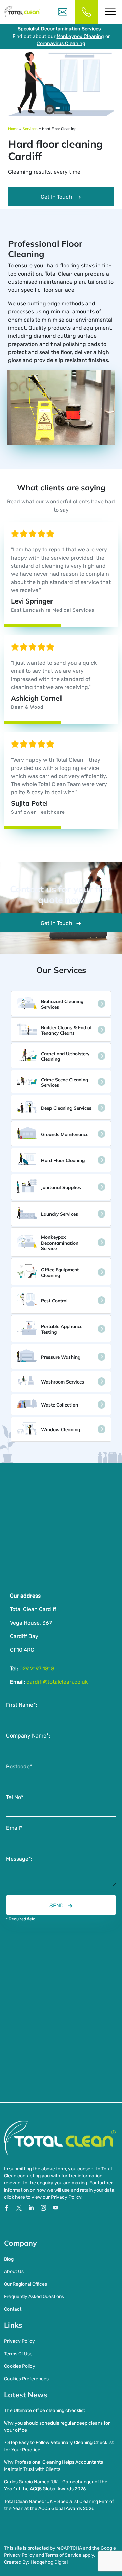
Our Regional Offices (26, 2284)
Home (13, 129)
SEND (57, 1905)
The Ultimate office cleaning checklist (45, 2410)
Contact (13, 2309)
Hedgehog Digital (49, 2562)
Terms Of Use (18, 2354)
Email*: (15, 1828)
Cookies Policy (20, 2366)
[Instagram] (44, 2207)
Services (30, 129)
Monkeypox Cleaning (80, 36)
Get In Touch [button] (56, 923)
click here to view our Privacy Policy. (43, 2197)
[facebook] (7, 2207)
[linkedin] (32, 2207)
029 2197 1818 (37, 1668)
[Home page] (22, 12)
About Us (14, 2272)
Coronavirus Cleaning (61, 43)
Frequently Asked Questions (34, 2297)
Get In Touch (56, 197)
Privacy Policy (19, 2341)
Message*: (19, 1859)
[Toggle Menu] (110, 12)
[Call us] (86, 12)
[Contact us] (63, 12)
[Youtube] (56, 2207)
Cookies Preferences (26, 2379)
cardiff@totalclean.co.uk (57, 1682)
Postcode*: (20, 1766)
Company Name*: (28, 1736)
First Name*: (22, 1705)
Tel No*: (15, 1797)
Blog (9, 2259)
